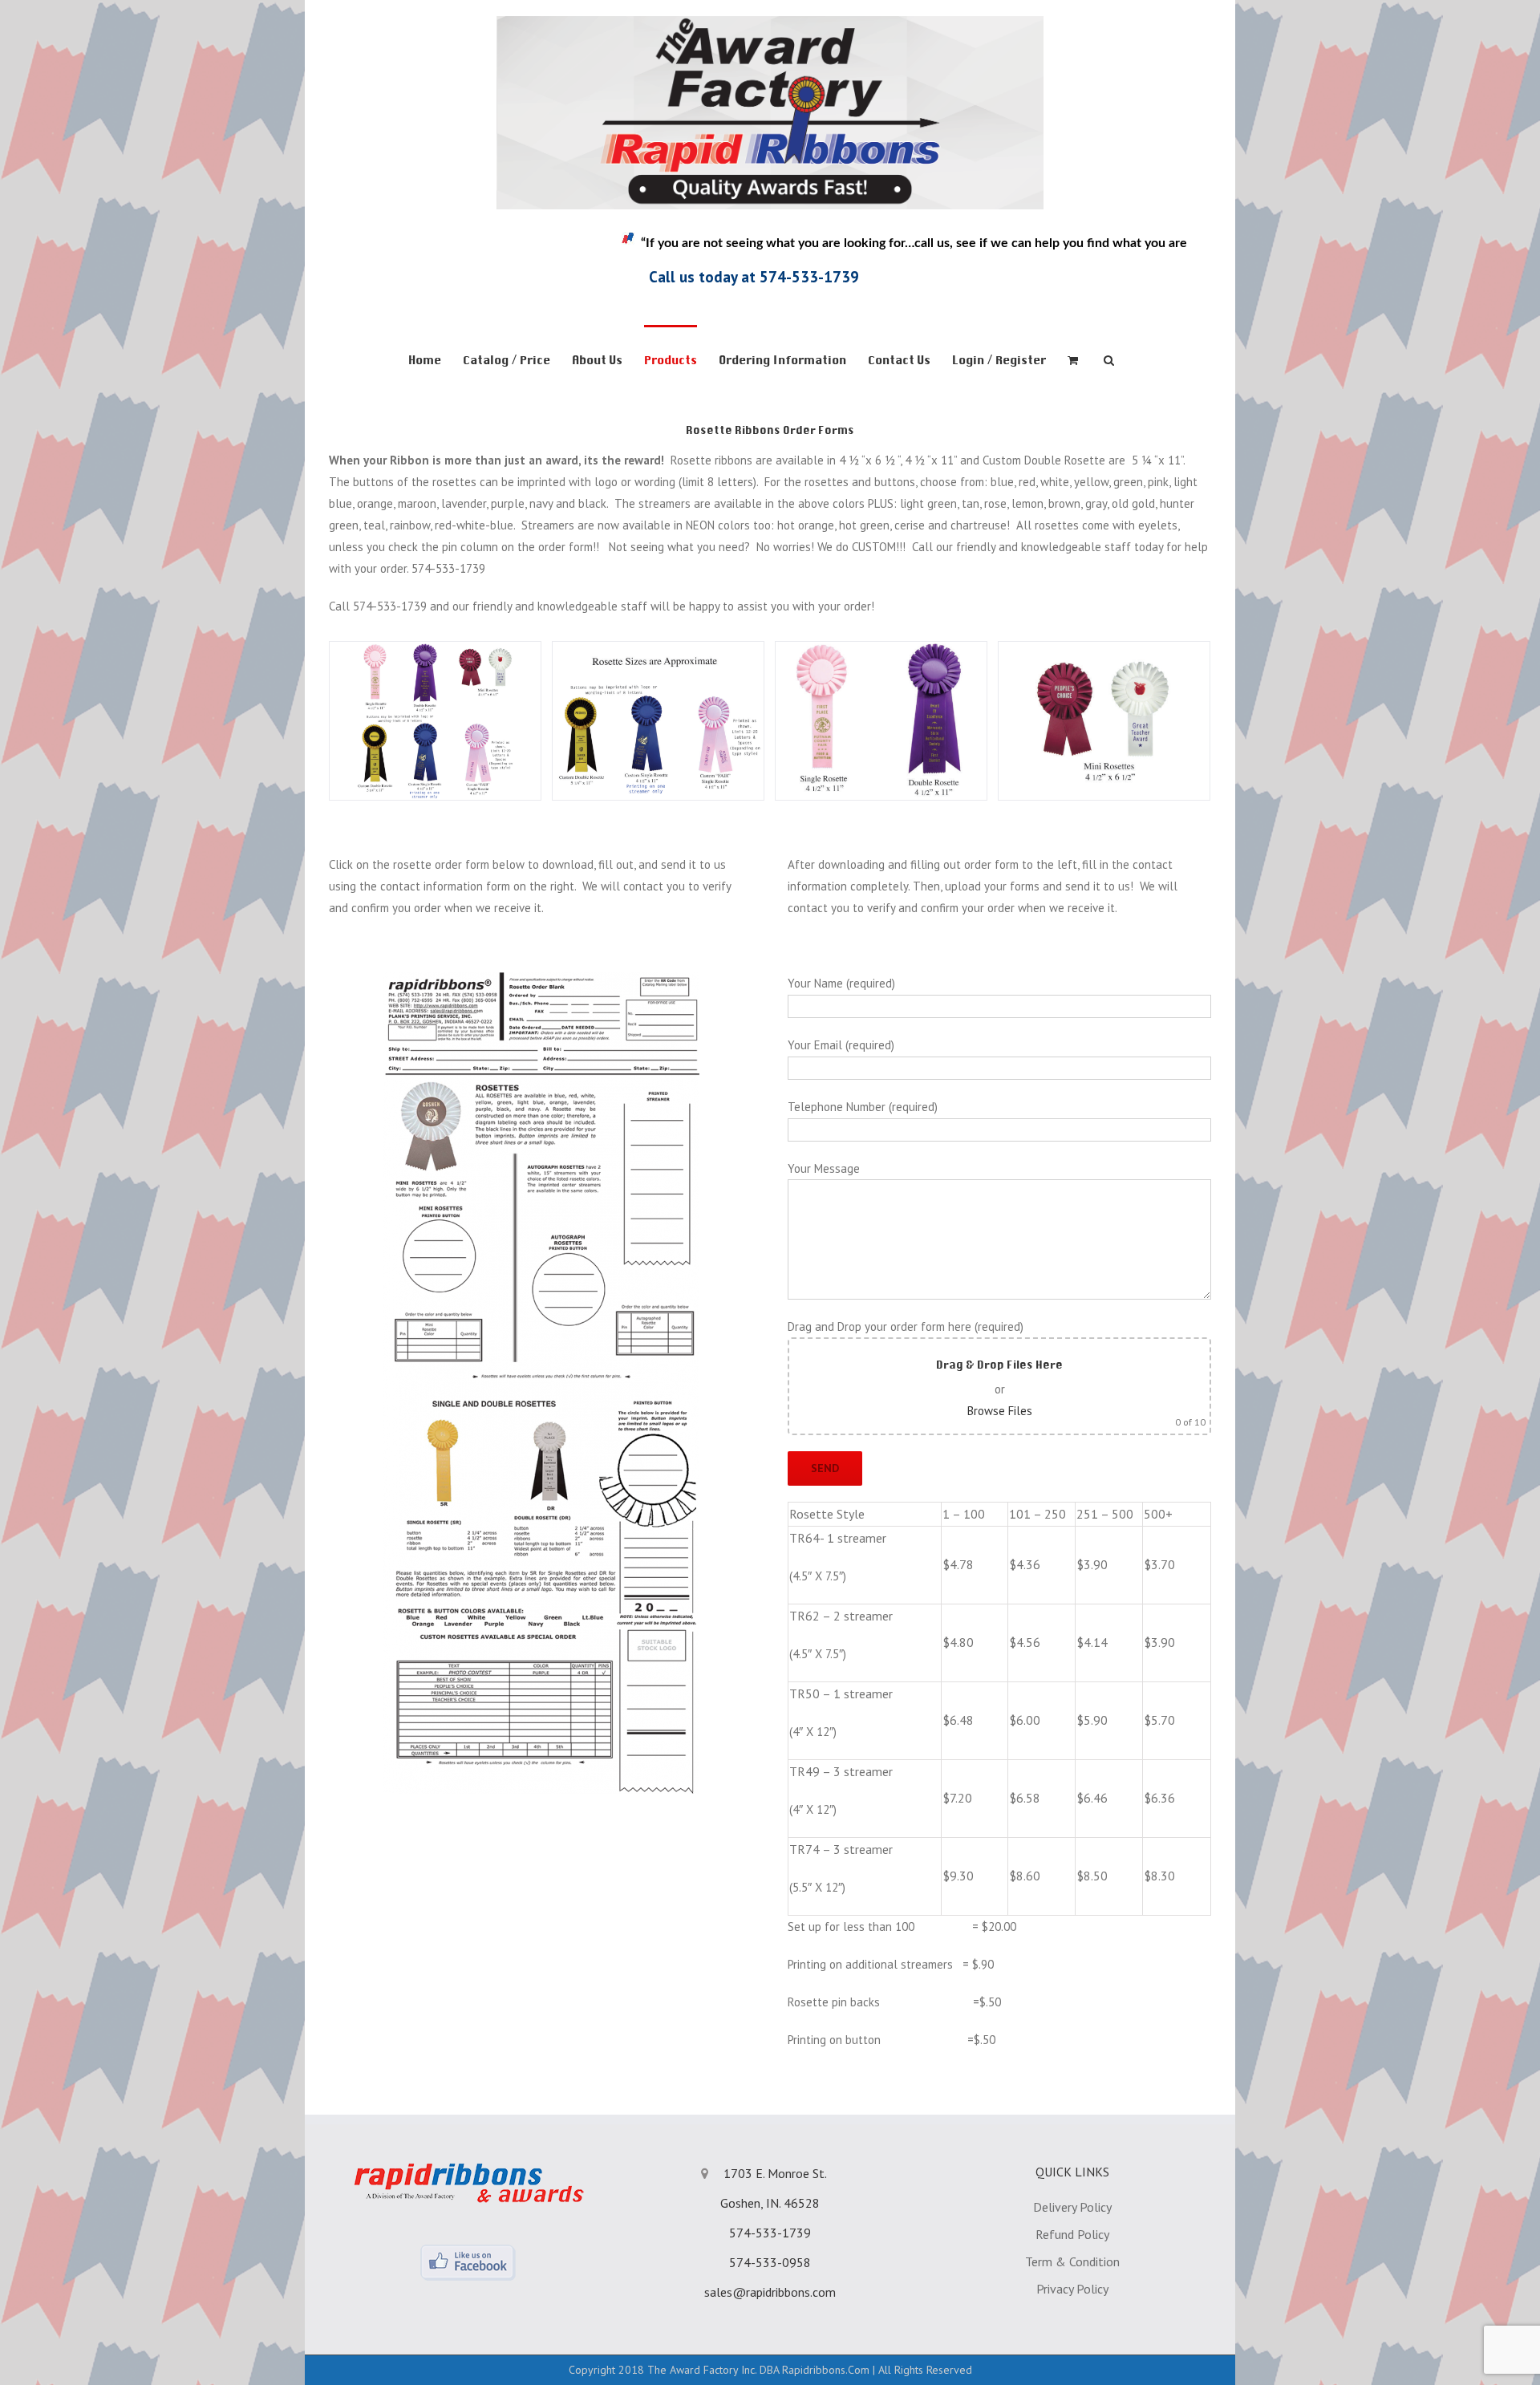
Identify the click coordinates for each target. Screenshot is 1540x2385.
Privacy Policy (1072, 2289)
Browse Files (1000, 1411)
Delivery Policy (1072, 2207)
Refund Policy (1072, 2234)
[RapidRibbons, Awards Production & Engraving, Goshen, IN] (381, 265)
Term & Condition (1072, 2261)
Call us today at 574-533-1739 (754, 277)
